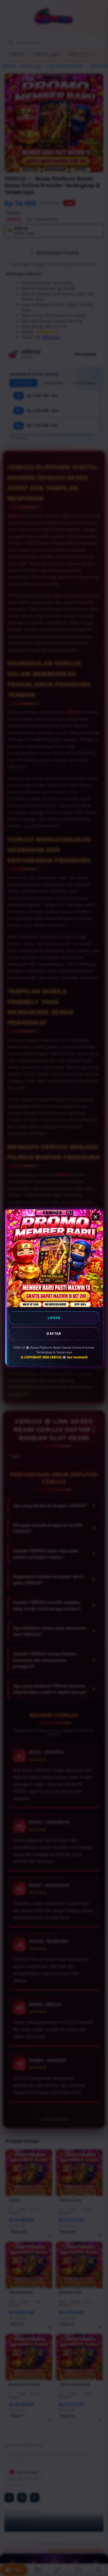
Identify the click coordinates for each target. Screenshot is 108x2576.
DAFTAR (54, 1334)
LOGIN (54, 1318)
